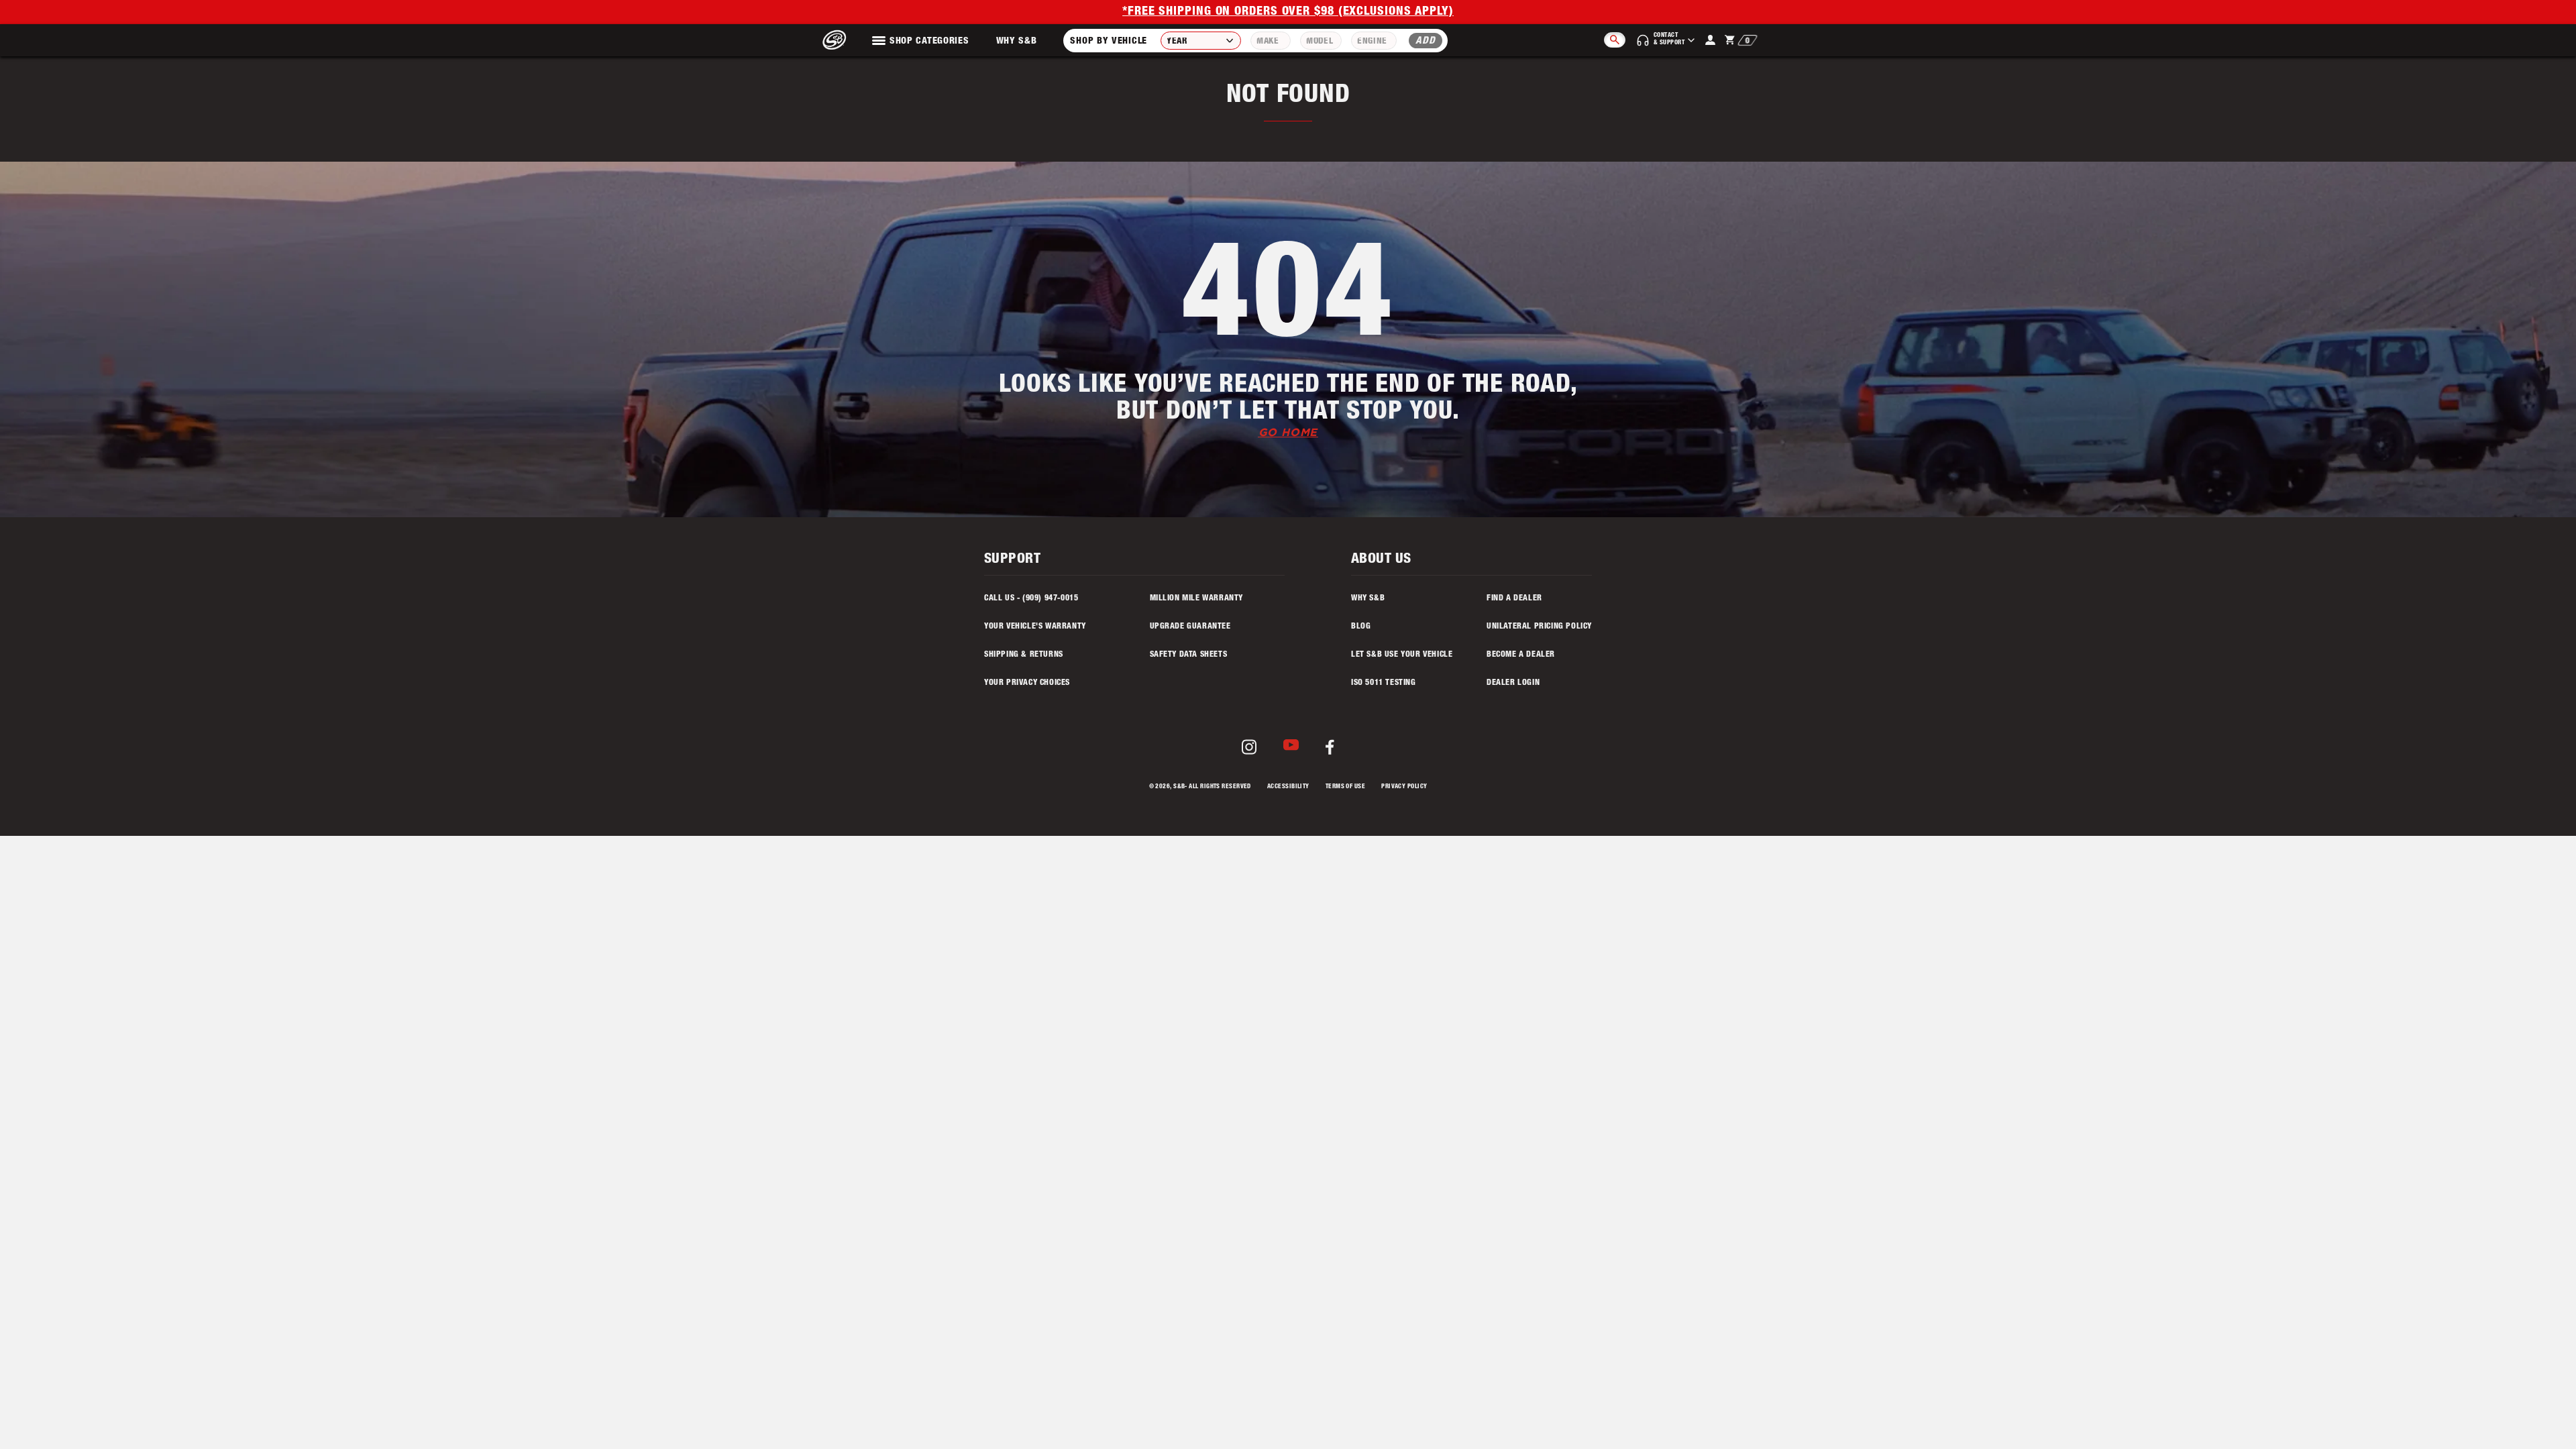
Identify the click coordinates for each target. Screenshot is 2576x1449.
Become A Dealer (1521, 655)
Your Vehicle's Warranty (1035, 627)
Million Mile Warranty (1197, 598)
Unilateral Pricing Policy (1539, 627)
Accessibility (1288, 787)
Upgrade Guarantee (1190, 627)
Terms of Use (1345, 787)
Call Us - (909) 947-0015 (1031, 598)
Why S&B (1017, 42)
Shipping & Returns (1024, 655)
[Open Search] (1615, 40)
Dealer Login (1513, 683)
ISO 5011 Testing (1384, 683)
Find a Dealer (1514, 598)
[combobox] (1201, 41)
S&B (1179, 787)
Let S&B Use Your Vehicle (1402, 655)
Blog (1361, 627)
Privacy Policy (1404, 787)
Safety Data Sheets (1189, 655)
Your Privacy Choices (1027, 683)
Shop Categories (929, 42)
